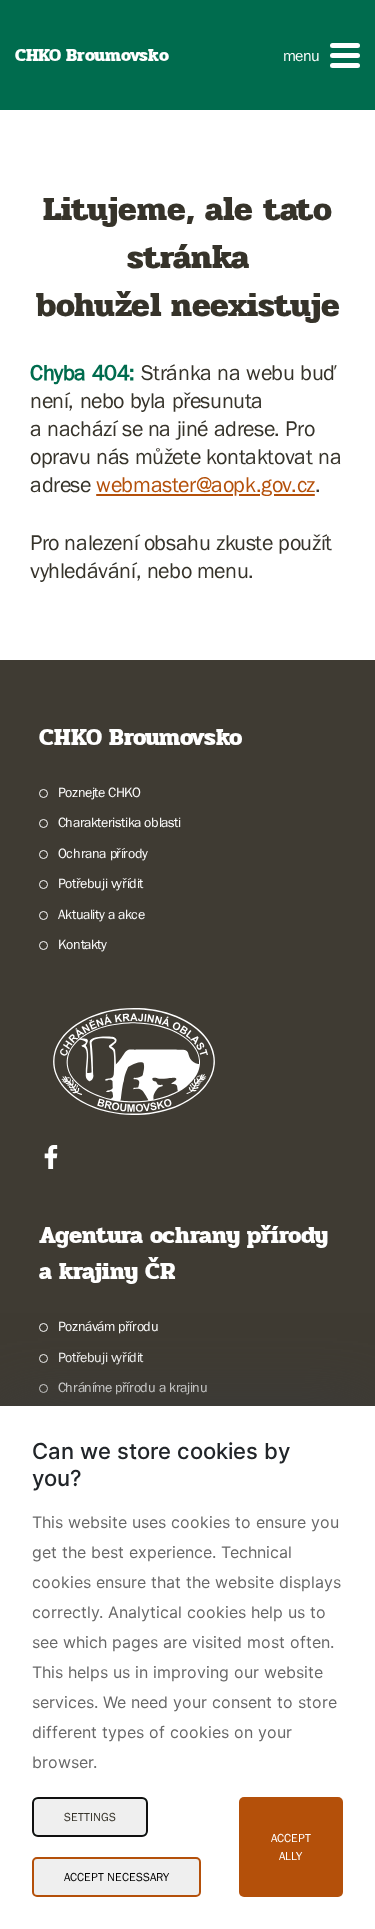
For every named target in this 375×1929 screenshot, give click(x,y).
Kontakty (82, 944)
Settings (90, 1817)
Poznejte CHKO (99, 792)
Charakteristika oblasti (119, 822)
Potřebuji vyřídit (100, 883)
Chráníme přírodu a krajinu (132, 1387)
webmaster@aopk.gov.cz (205, 484)
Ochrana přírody (103, 853)
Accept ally (291, 1847)
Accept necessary (116, 1877)
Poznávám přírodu (108, 1326)
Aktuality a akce (101, 914)
